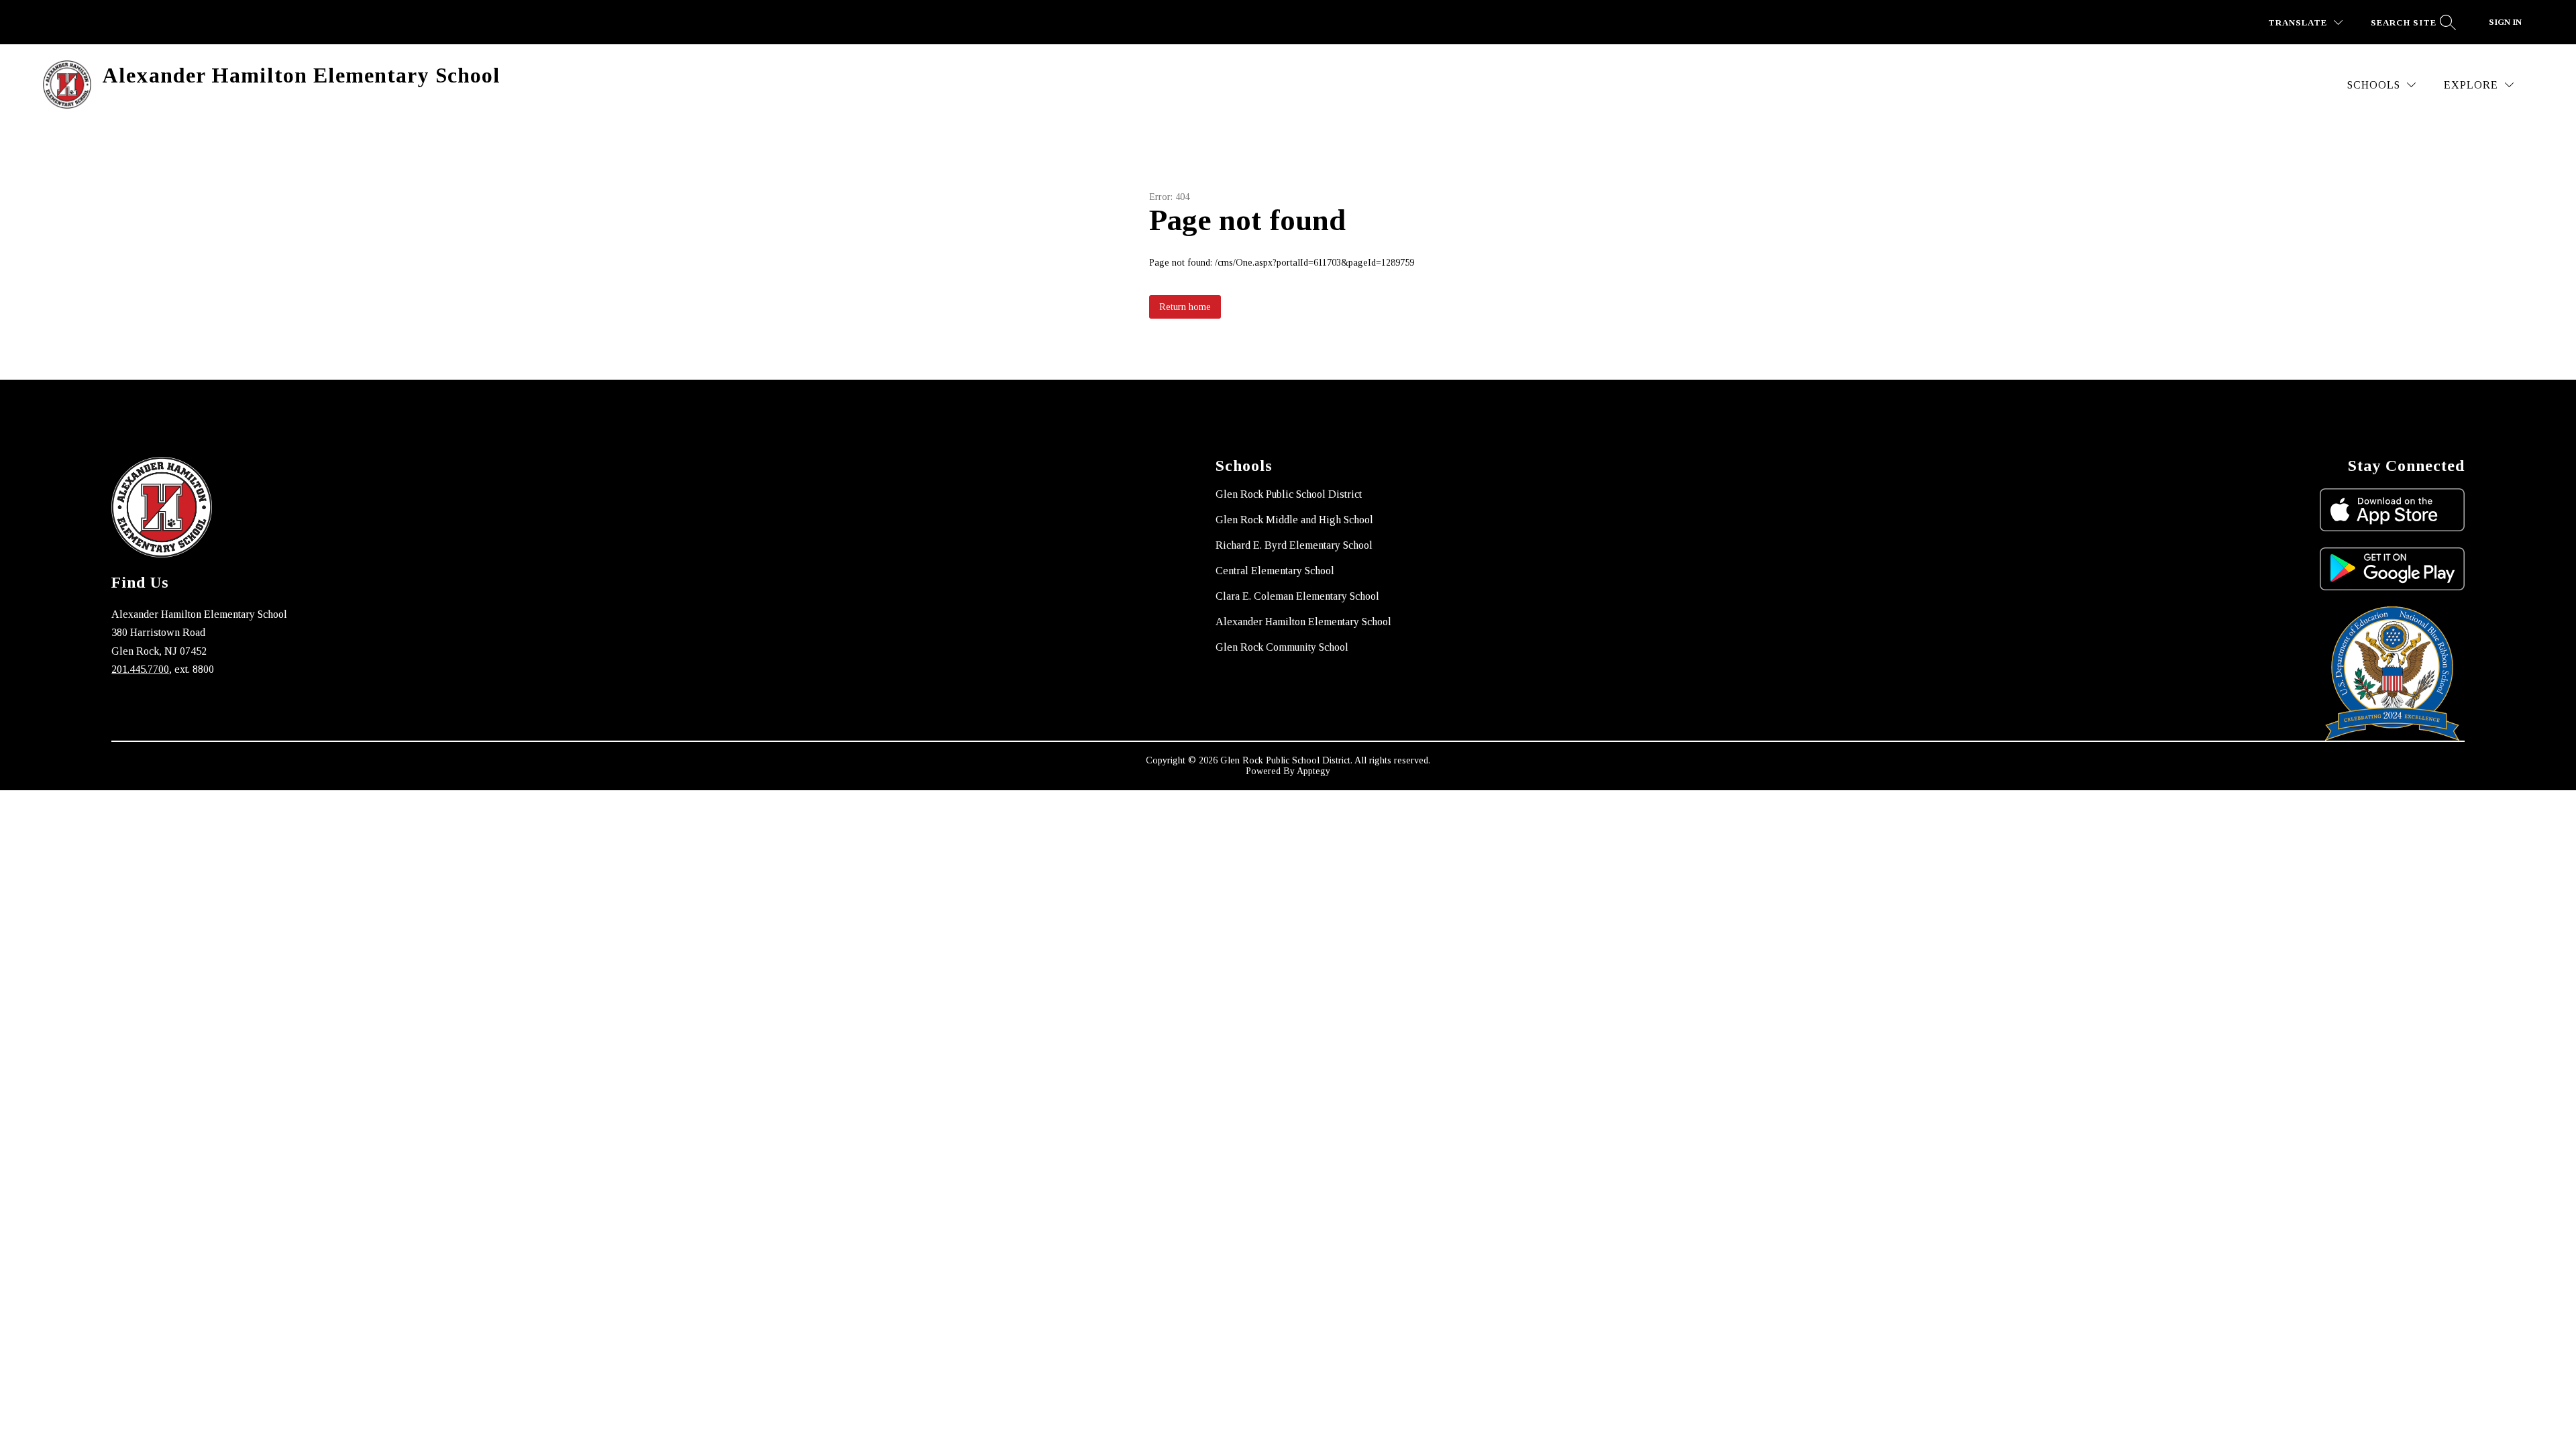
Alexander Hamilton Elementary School (1303, 622)
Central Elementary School (1275, 571)
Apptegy (1313, 771)
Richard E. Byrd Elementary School (1294, 545)
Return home (1185, 307)
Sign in (2505, 22)
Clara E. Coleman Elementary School (1297, 596)
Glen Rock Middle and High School (1294, 520)
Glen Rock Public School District (1289, 494)
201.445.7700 (140, 669)
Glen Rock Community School (1282, 647)
